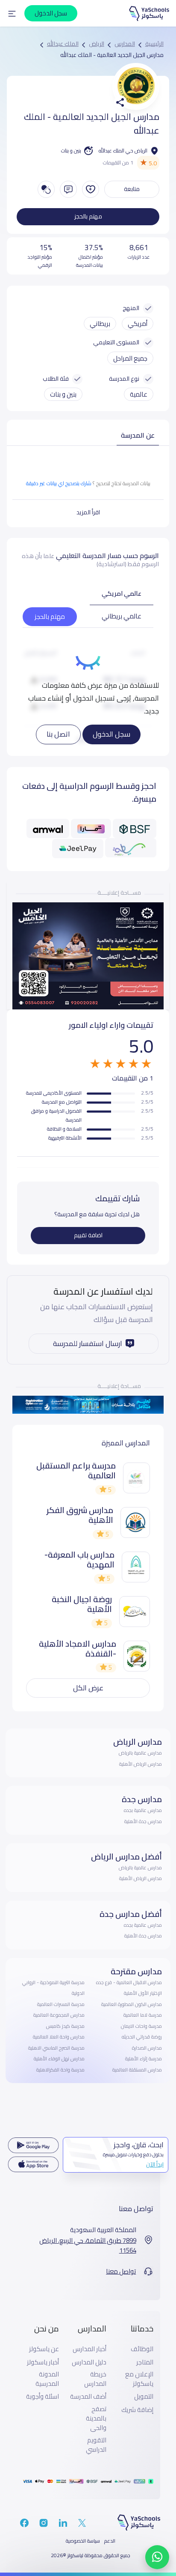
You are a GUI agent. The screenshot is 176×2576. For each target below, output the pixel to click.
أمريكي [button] (138, 324)
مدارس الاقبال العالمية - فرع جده (129, 1982)
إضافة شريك (137, 2410)
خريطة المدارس (95, 2379)
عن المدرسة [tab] (138, 435)
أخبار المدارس (89, 2349)
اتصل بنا (58, 734)
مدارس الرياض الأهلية (141, 1764)
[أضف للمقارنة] (46, 189)
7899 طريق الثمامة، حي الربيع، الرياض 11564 (88, 2246)
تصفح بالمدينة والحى (96, 2419)
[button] (12, 13)
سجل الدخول (111, 734)
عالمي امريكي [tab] (122, 593)
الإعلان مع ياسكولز (139, 2379)
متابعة (132, 189)
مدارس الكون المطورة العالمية (132, 2004)
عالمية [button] (139, 394)
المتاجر (145, 2362)
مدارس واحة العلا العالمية (59, 2037)
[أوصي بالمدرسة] (91, 189)
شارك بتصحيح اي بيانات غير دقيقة (59, 483)
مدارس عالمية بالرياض (140, 1753)
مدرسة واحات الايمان (141, 2026)
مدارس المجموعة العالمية (59, 2015)
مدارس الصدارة (147, 2048)
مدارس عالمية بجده (143, 1810)
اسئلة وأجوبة (43, 2397)
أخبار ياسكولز (43, 2362)
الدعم (110, 2541)
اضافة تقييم (88, 1235)
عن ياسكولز (44, 2349)
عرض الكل (88, 1688)
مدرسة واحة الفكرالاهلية (60, 2070)
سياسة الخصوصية (83, 2541)
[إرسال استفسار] (68, 189)
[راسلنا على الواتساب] (157, 2557)
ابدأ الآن (155, 2164)
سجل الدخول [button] (51, 13)
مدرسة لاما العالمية (143, 2015)
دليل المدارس (89, 2362)
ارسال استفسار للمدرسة (88, 1343)
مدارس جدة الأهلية (143, 1821)
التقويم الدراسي (96, 2445)
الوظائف (142, 2349)
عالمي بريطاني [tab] (122, 616)
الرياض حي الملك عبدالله (123, 151)
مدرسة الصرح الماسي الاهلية (56, 2048)
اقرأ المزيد (88, 512)
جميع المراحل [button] (130, 358)
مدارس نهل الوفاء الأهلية (59, 2059)
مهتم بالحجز (88, 216)
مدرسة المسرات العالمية (61, 2004)
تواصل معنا (121, 2272)
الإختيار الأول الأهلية (143, 1993)
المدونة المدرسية (47, 2379)
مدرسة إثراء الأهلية (144, 2059)
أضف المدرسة (88, 2397)
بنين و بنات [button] (63, 394)
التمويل (144, 2397)
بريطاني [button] (100, 324)
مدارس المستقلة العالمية (137, 2070)
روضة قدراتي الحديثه (142, 2037)
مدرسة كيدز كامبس (65, 2026)
